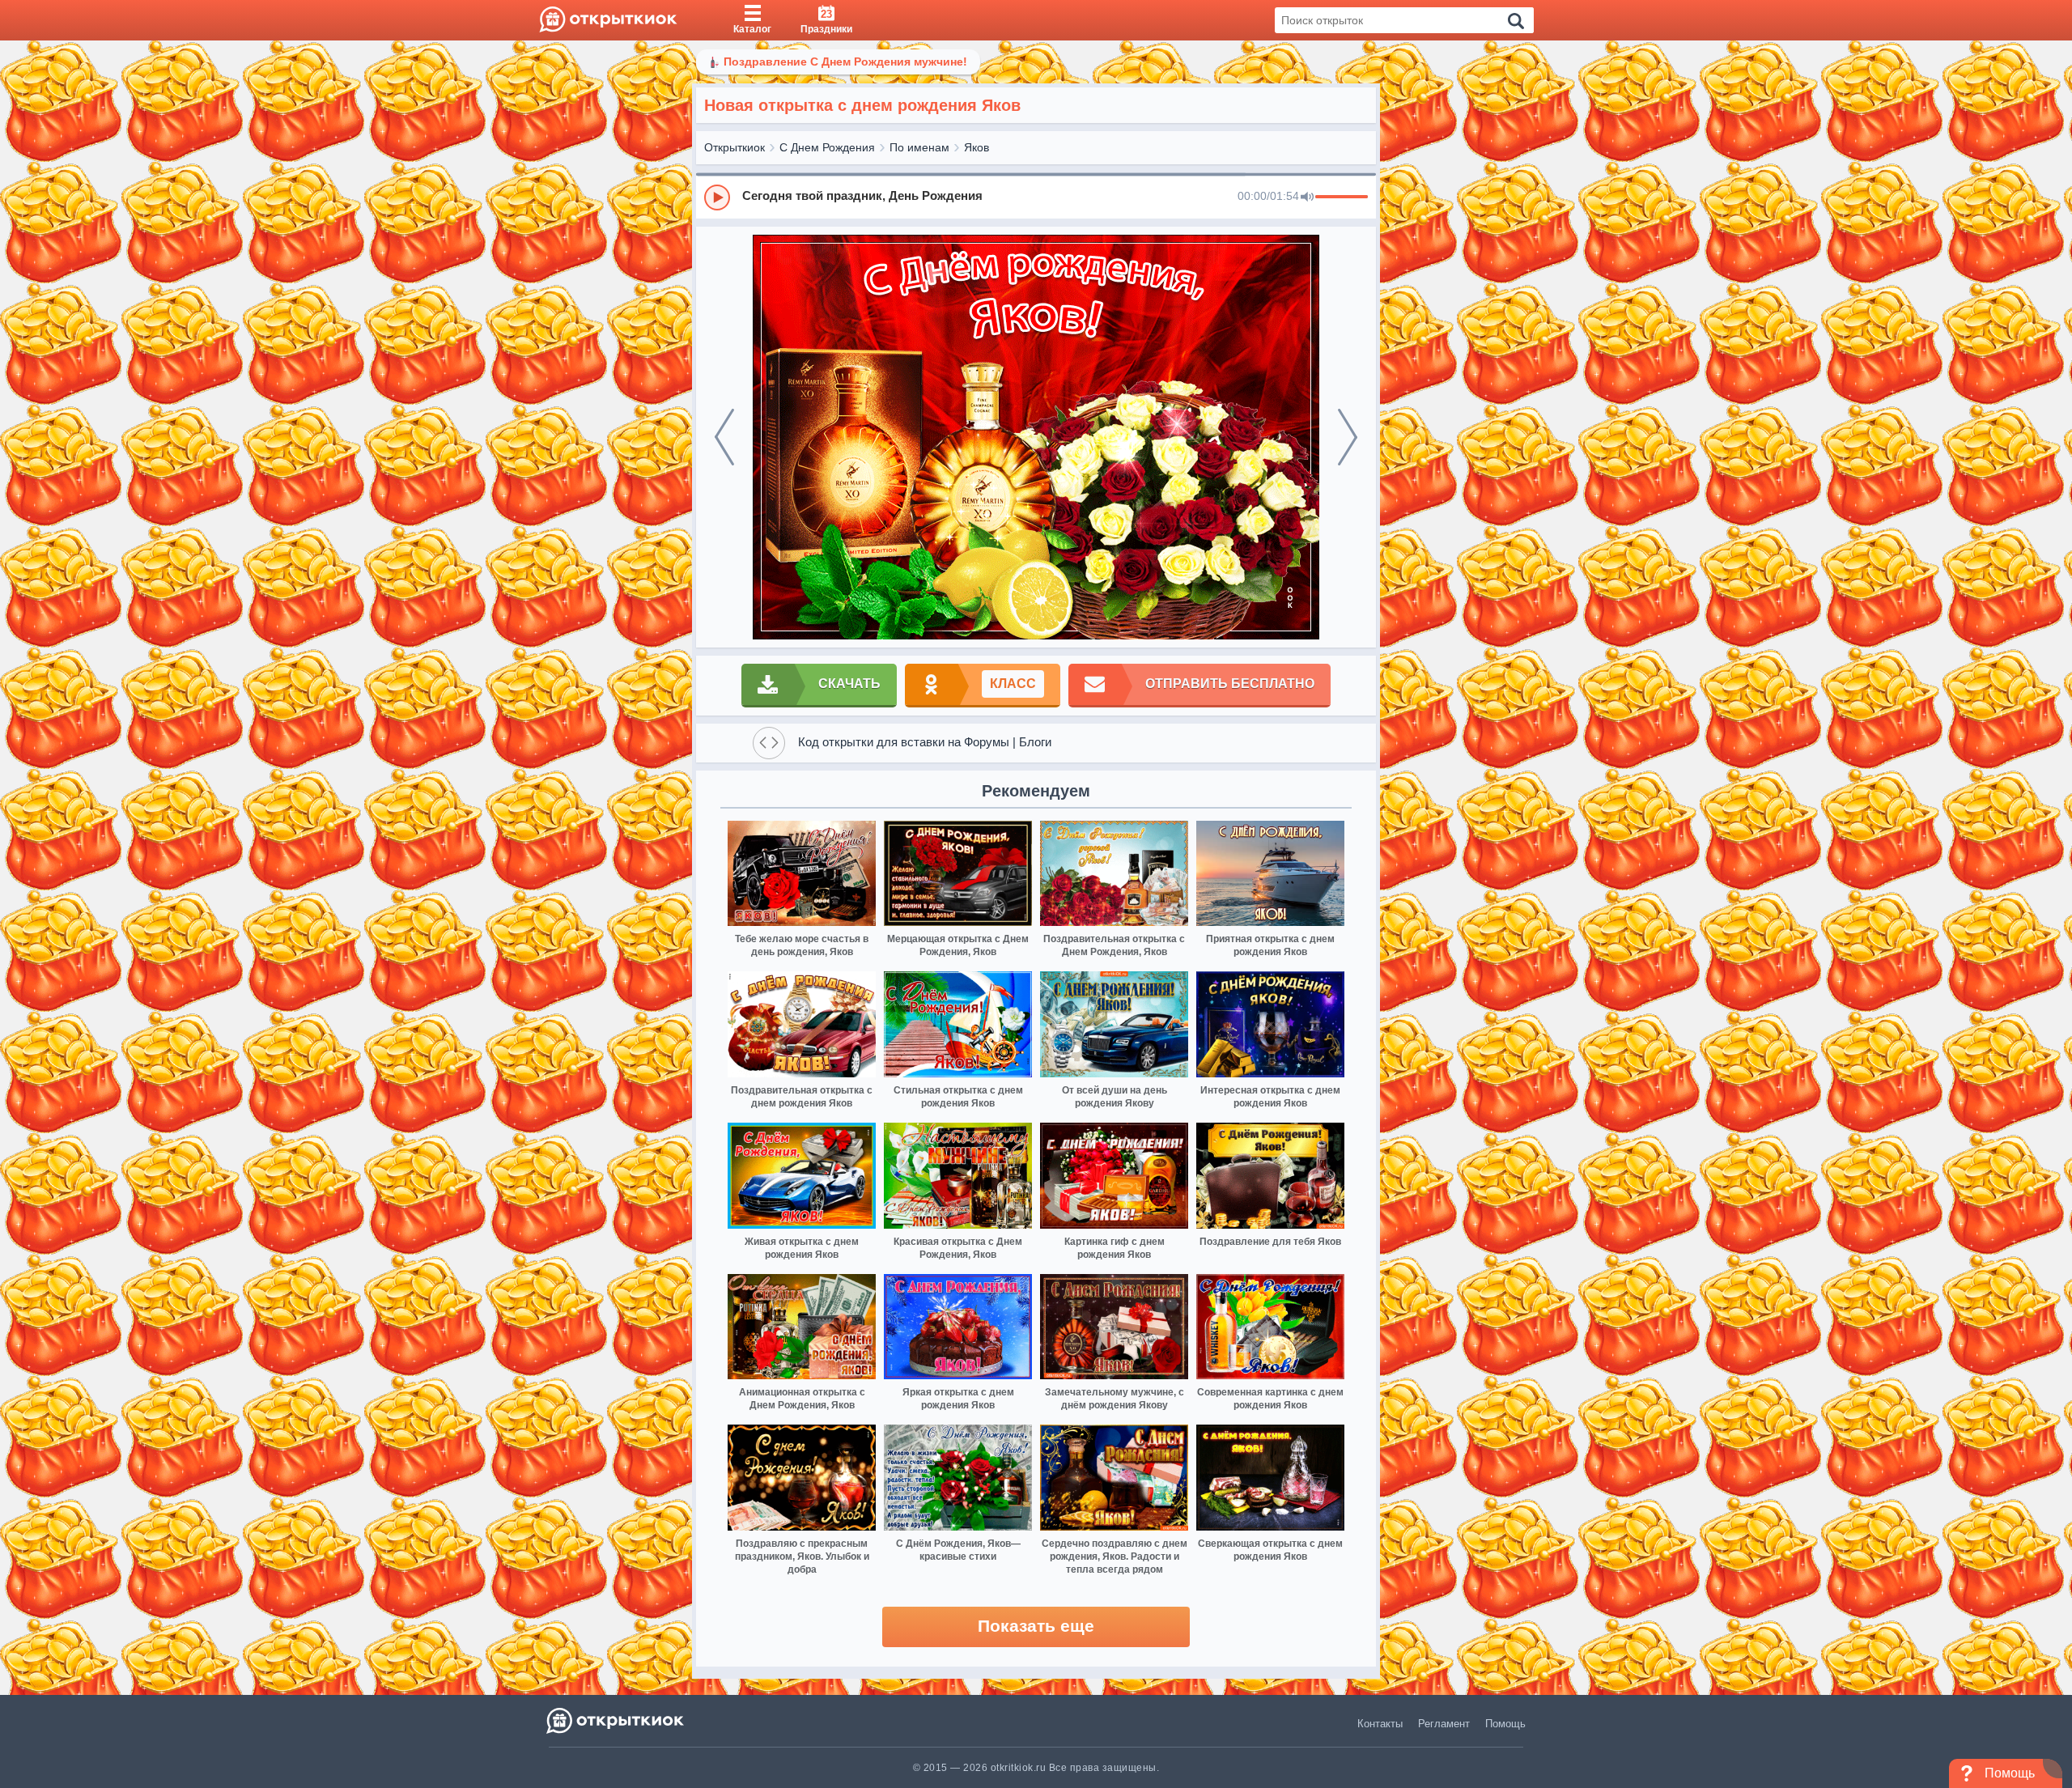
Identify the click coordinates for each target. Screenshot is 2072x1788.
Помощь (1505, 1724)
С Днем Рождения (827, 147)
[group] (1036, 197)
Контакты (1380, 1724)
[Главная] (608, 20)
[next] (1348, 437)
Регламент (1444, 1724)
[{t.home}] (616, 1720)
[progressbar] (1342, 197)
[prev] (724, 437)
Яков (977, 147)
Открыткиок (735, 147)
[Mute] (1307, 197)
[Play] (717, 197)
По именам (919, 147)
